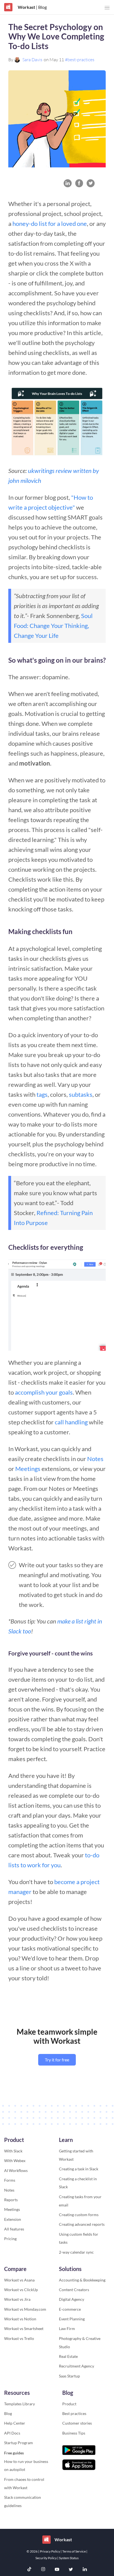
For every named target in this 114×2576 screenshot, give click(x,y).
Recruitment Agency (77, 2366)
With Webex (15, 2161)
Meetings (28, 1469)
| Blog (41, 7)
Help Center (15, 2423)
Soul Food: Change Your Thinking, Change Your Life (53, 626)
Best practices (74, 2413)
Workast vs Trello (19, 2338)
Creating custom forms (79, 2215)
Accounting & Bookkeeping (82, 2280)
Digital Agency (72, 2299)
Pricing (10, 2239)
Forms (10, 2180)
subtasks (81, 1094)
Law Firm (67, 2328)
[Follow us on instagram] (43, 2570)
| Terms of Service (73, 2551)
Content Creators (74, 2290)
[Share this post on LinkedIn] (68, 183)
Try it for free (57, 2060)
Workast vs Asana (19, 2280)
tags (42, 1094)
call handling (71, 1422)
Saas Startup (69, 2376)
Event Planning (72, 2319)
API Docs (12, 2433)
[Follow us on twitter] (71, 2570)
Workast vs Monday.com (25, 2309)
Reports (11, 2200)
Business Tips (74, 2433)
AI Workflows (16, 2170)
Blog (8, 2413)
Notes (95, 1459)
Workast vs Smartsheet (24, 2328)
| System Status (68, 2558)
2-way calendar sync (76, 2252)
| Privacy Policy (49, 2551)
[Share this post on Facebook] (79, 183)
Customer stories (77, 2423)
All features (14, 2229)
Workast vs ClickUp (21, 2290)
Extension (13, 2219)
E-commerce (70, 2309)
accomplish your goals (44, 1392)
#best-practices (80, 60)
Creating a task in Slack (79, 2169)
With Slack (13, 2151)
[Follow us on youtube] (57, 2570)
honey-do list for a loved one (50, 224)
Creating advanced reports (82, 2224)
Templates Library (20, 2404)
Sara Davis (32, 60)
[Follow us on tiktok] (29, 2570)
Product (69, 2404)
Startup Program (19, 2443)
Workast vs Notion (20, 2319)
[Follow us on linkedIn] (85, 2570)
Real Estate (68, 2356)
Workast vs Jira (17, 2299)
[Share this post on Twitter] (91, 183)
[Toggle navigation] (107, 8)
